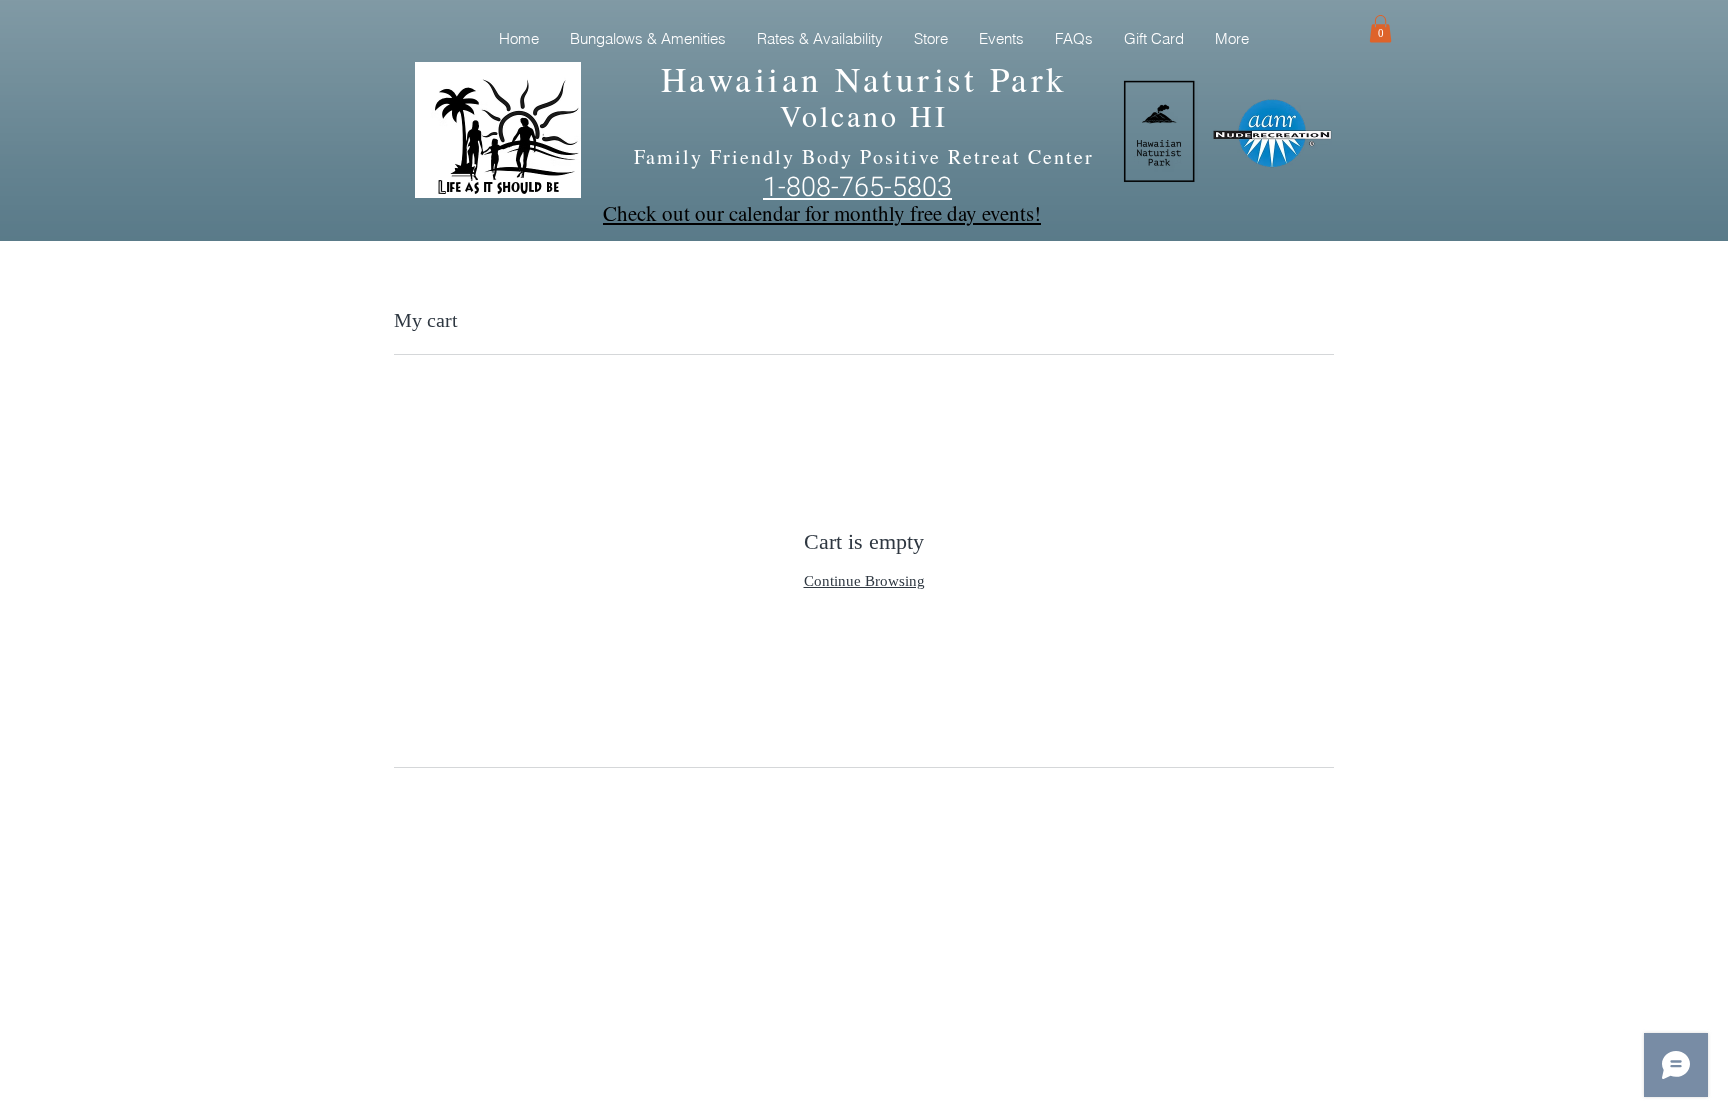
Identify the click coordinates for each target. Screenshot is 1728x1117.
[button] (1380, 28)
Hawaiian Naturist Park (864, 78)
